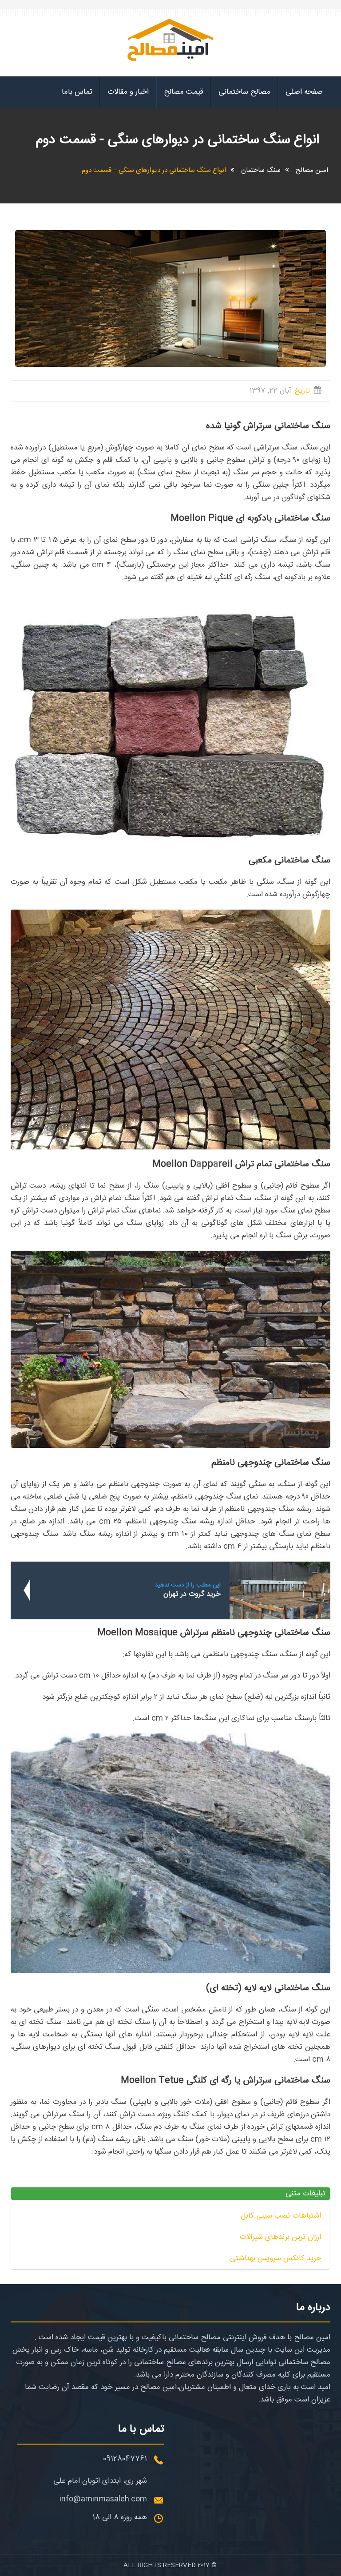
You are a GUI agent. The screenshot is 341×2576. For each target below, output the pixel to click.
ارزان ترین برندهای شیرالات (280, 2237)
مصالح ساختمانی (244, 92)
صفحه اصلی (304, 92)
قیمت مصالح (184, 92)
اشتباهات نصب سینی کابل (281, 2216)
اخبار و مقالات (128, 92)
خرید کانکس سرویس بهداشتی (276, 2258)
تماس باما (77, 92)
